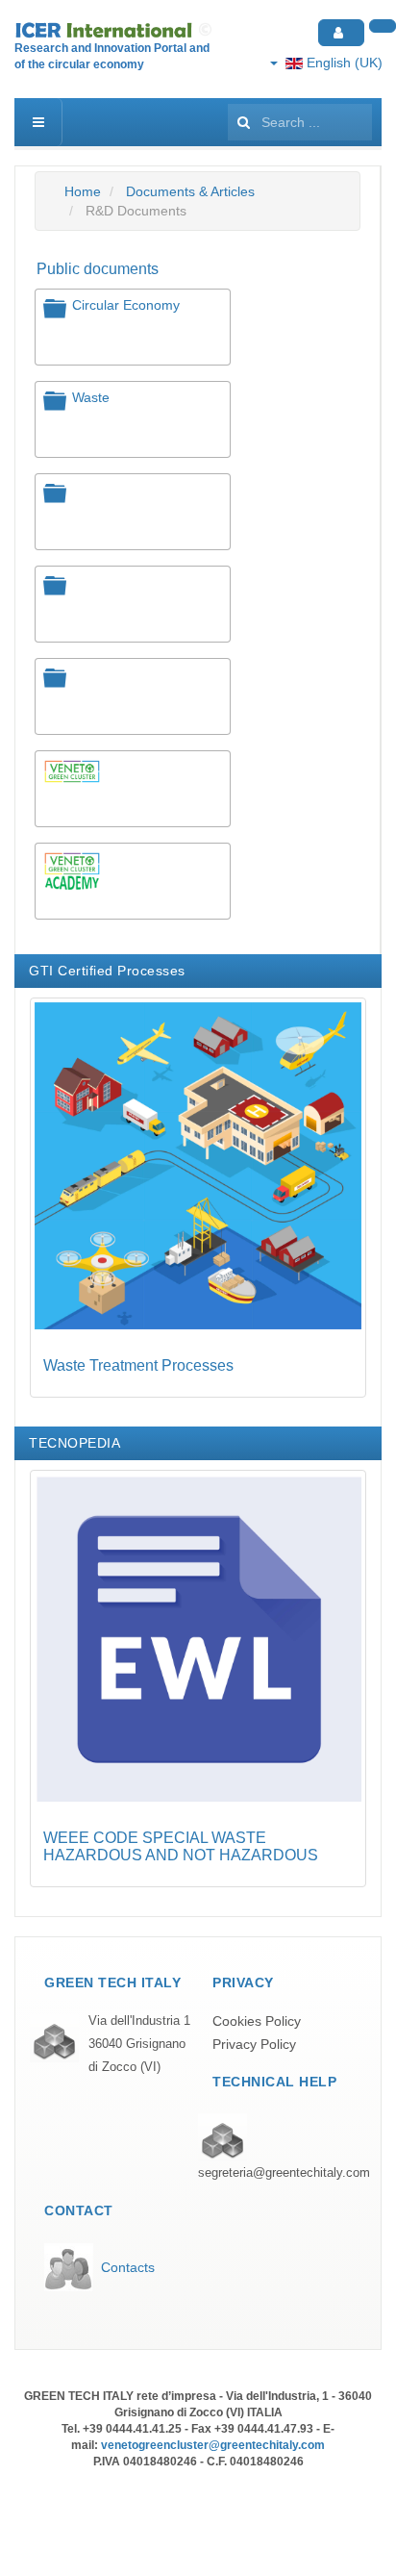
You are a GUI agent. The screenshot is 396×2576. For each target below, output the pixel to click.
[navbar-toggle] (38, 122)
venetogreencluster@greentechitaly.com (213, 2445)
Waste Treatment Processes (138, 1365)
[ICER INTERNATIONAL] (115, 30)
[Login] (341, 33)
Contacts (128, 2267)
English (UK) (343, 63)
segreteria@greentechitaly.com (284, 2173)
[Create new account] (383, 26)
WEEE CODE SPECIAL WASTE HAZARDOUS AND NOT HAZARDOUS (181, 1846)
